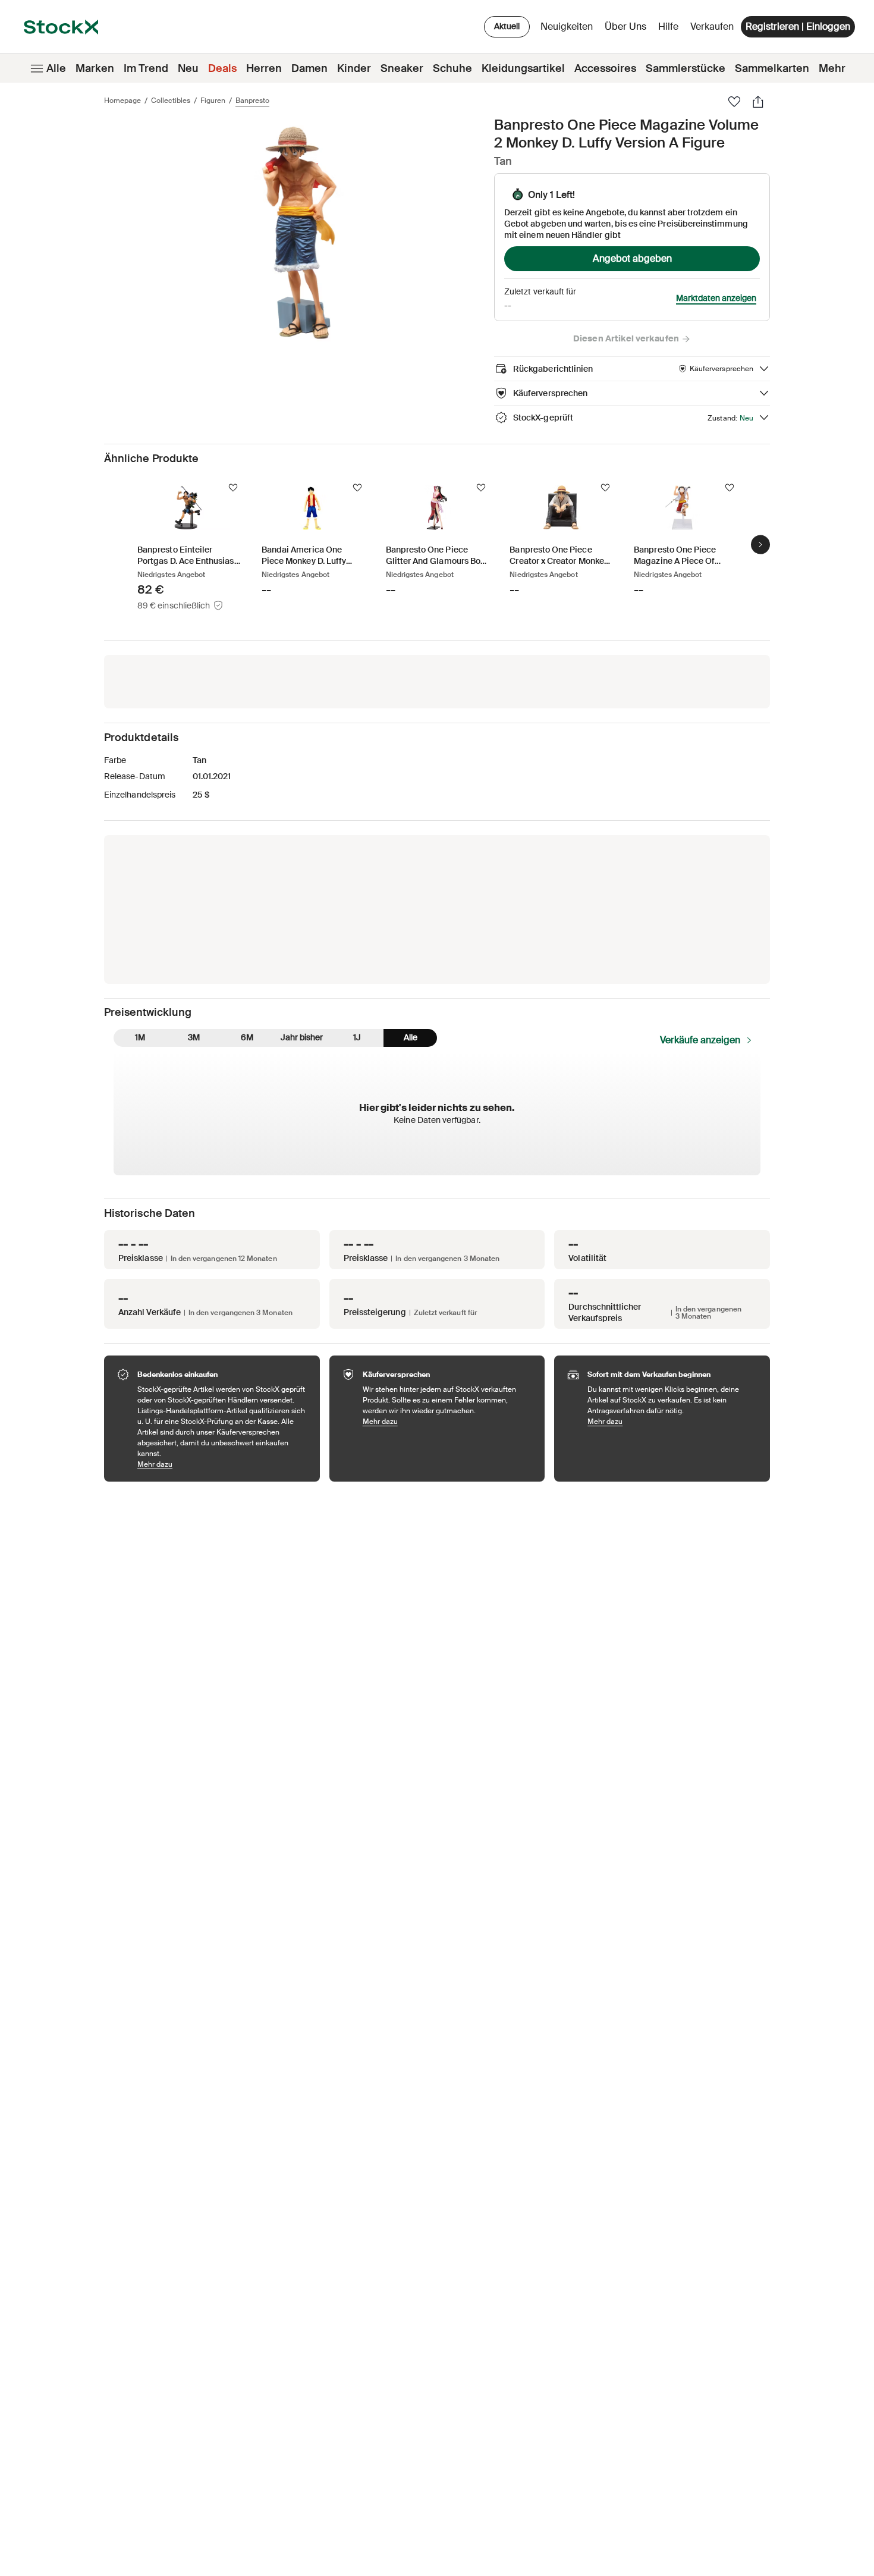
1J (357, 1037)
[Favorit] (734, 102)
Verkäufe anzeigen (700, 1040)
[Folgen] (233, 488)
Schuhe (452, 68)
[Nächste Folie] (760, 544)
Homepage (122, 101)
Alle (56, 68)
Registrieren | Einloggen (798, 26)
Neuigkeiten (567, 26)
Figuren (213, 101)
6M (247, 1037)
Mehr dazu (223, 1464)
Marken (95, 68)
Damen (309, 68)
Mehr (832, 68)
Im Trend (146, 68)
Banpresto (252, 101)
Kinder (354, 68)
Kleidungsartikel (523, 68)
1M (140, 1037)
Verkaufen (712, 26)
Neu (188, 68)
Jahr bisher (302, 1037)
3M (194, 1037)
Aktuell (507, 26)
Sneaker (402, 68)
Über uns (628, 29)
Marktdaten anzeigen (716, 298)
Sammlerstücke (686, 68)
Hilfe (668, 26)
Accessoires (605, 68)
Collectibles (171, 101)
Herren (264, 68)
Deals (222, 68)
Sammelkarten (772, 68)
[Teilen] (758, 102)
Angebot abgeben (632, 258)
